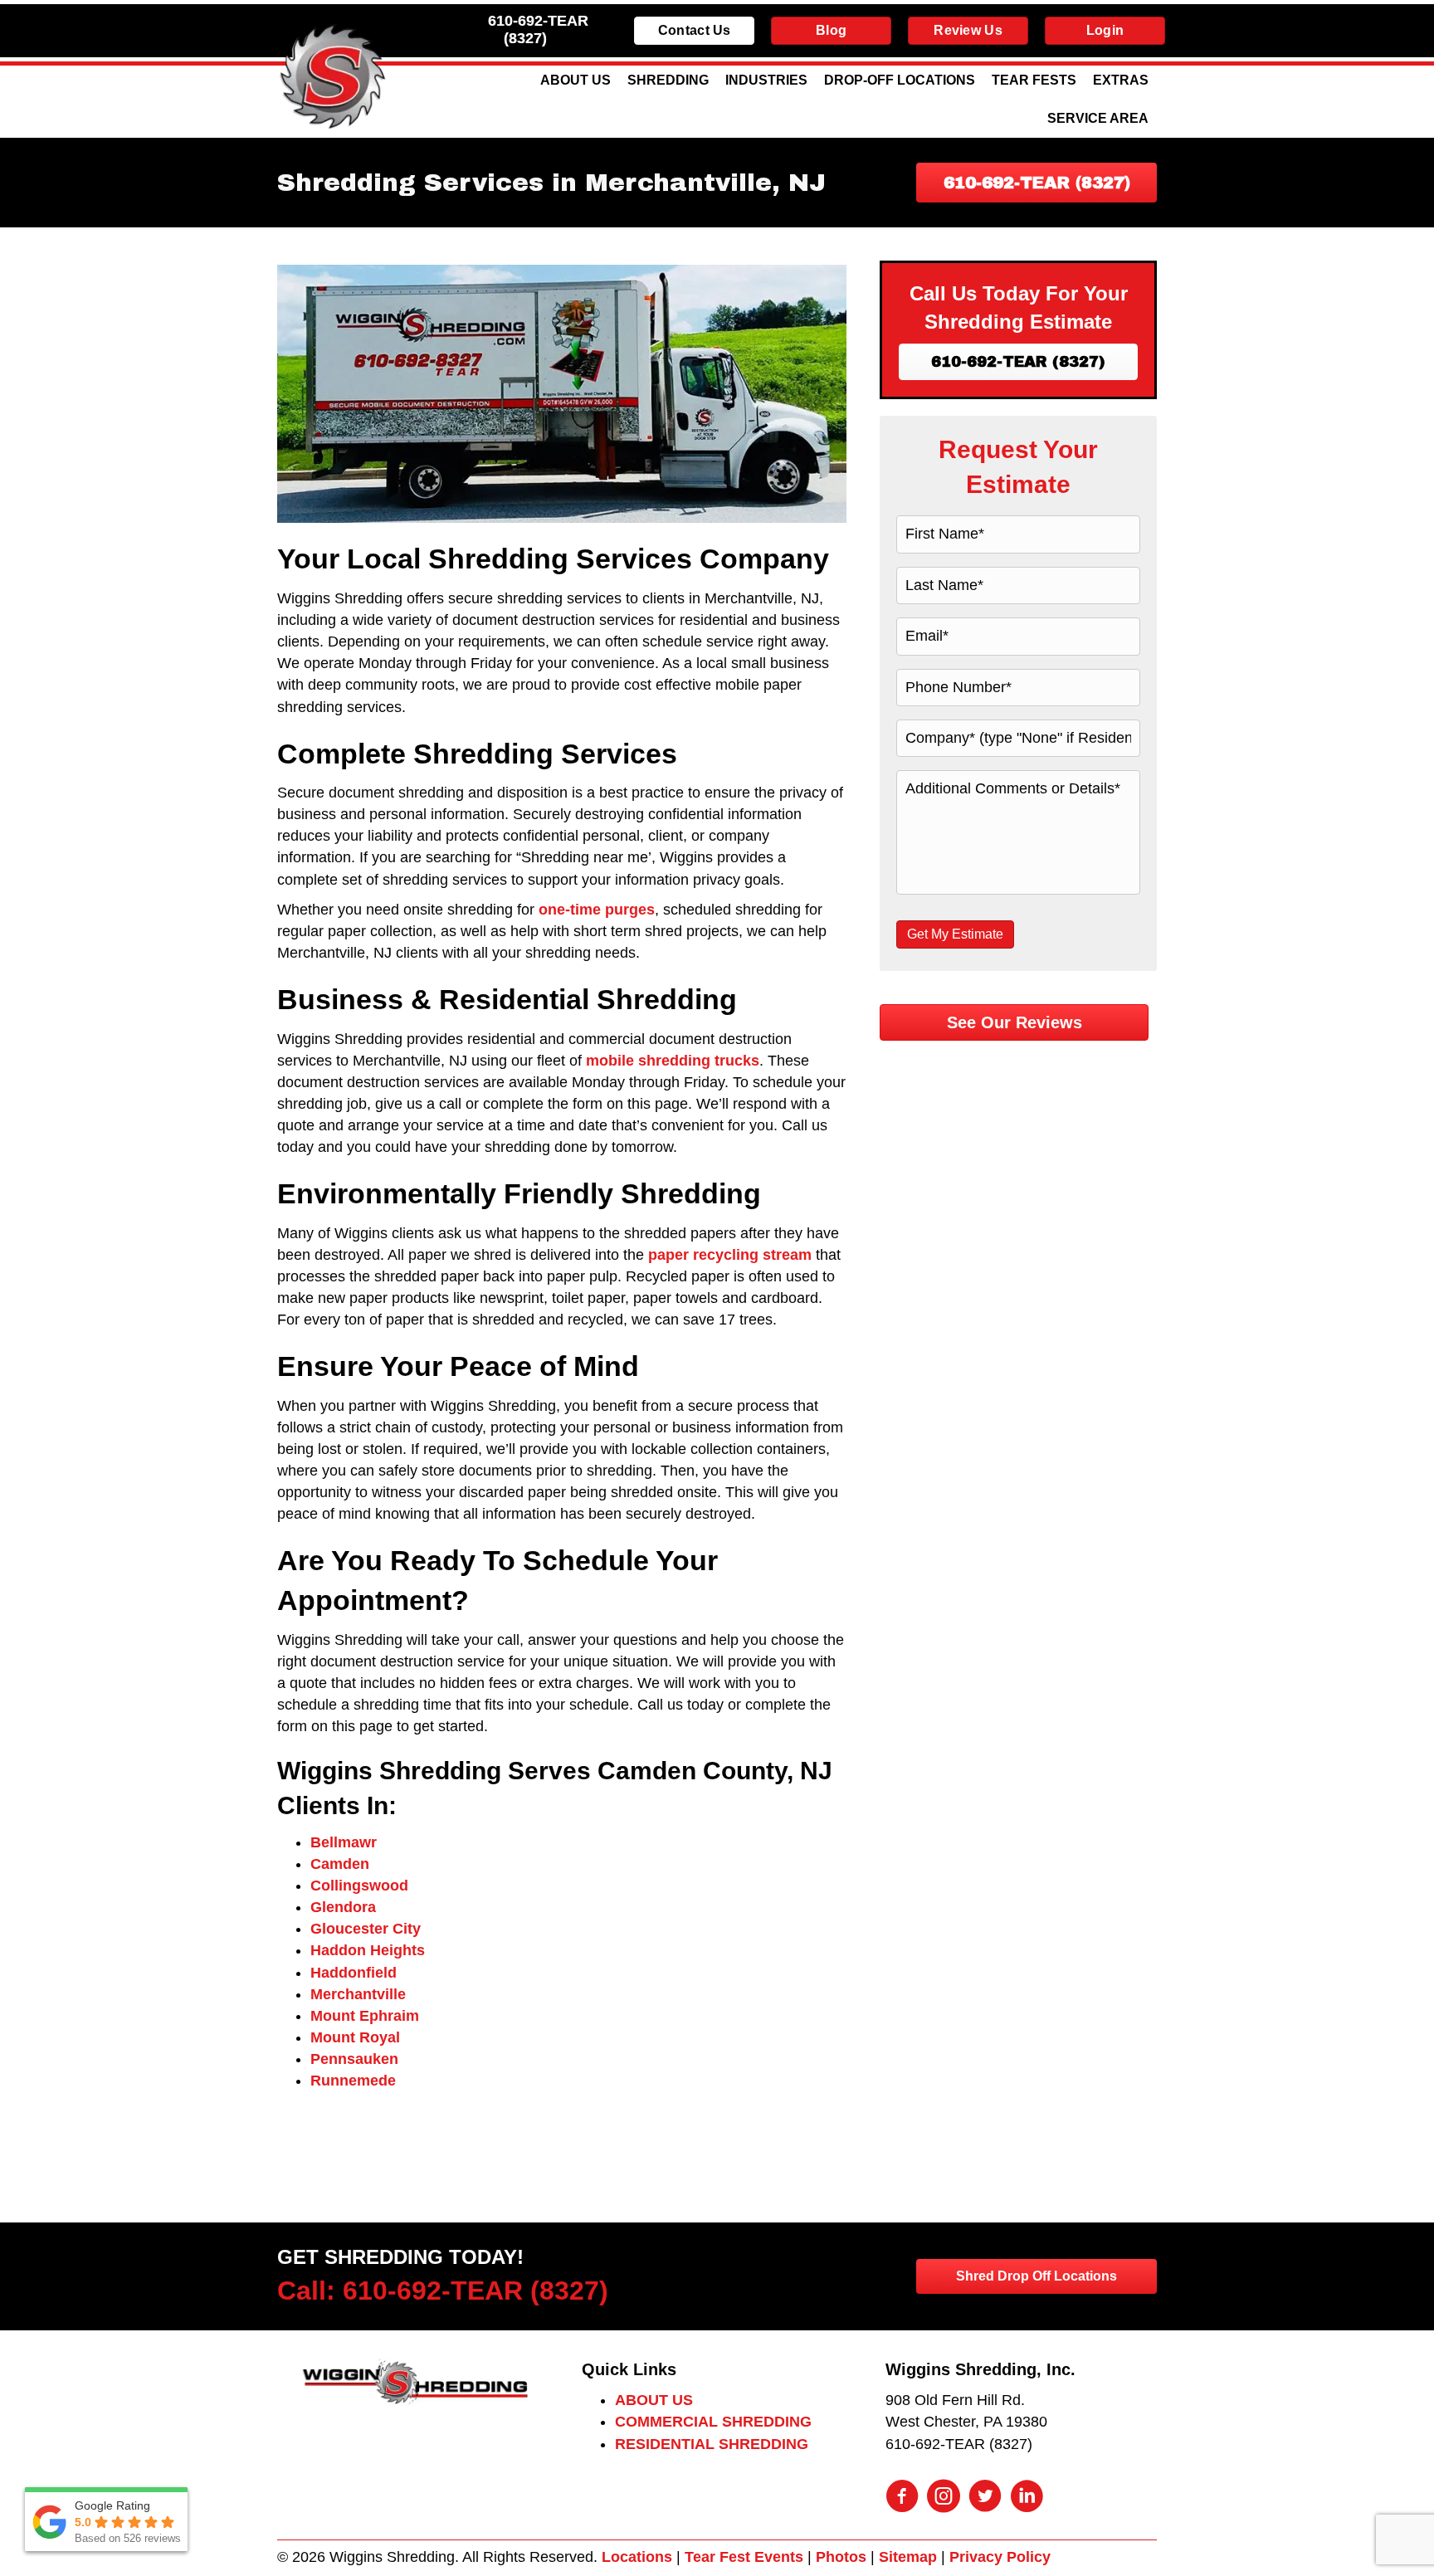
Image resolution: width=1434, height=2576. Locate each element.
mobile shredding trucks (673, 1061)
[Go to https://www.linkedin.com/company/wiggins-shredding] (1027, 2498)
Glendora (343, 1907)
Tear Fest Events (744, 2557)
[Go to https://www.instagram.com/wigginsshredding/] (944, 2498)
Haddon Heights (368, 1950)
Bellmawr (344, 1842)
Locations (637, 2557)
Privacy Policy (1000, 2557)
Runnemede (353, 2081)
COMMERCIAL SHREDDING (713, 2422)
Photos (841, 2557)
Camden (340, 1864)
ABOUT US (654, 2400)
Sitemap (908, 2557)
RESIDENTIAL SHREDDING (712, 2444)
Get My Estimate (955, 934)
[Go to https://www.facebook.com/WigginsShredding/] (902, 2498)
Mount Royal (355, 2037)
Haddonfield (354, 1973)
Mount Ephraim (365, 2016)
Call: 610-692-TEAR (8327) (443, 2291)
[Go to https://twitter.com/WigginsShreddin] (985, 2498)
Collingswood (359, 1886)
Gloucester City (366, 1929)
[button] (1036, 183)
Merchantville (358, 1994)
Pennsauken (354, 2059)
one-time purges (597, 910)
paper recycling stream (730, 1255)
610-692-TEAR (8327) (538, 29)
